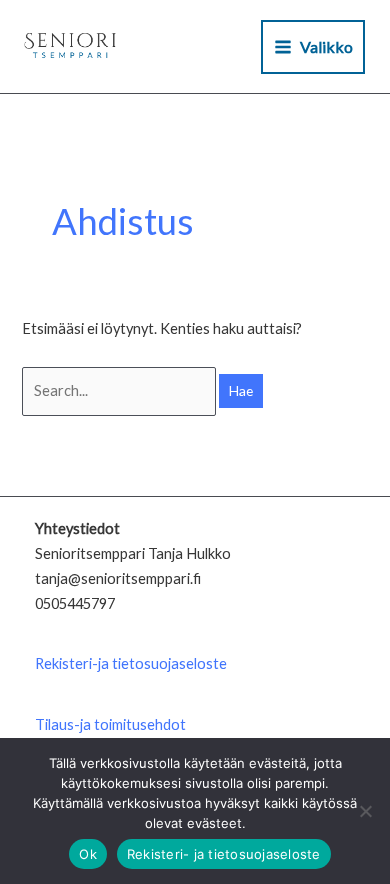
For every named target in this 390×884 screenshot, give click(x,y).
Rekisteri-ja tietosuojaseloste (131, 663)
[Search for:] (120, 390)
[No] (365, 811)
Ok (88, 854)
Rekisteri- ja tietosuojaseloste (224, 854)
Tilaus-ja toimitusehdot (110, 724)
